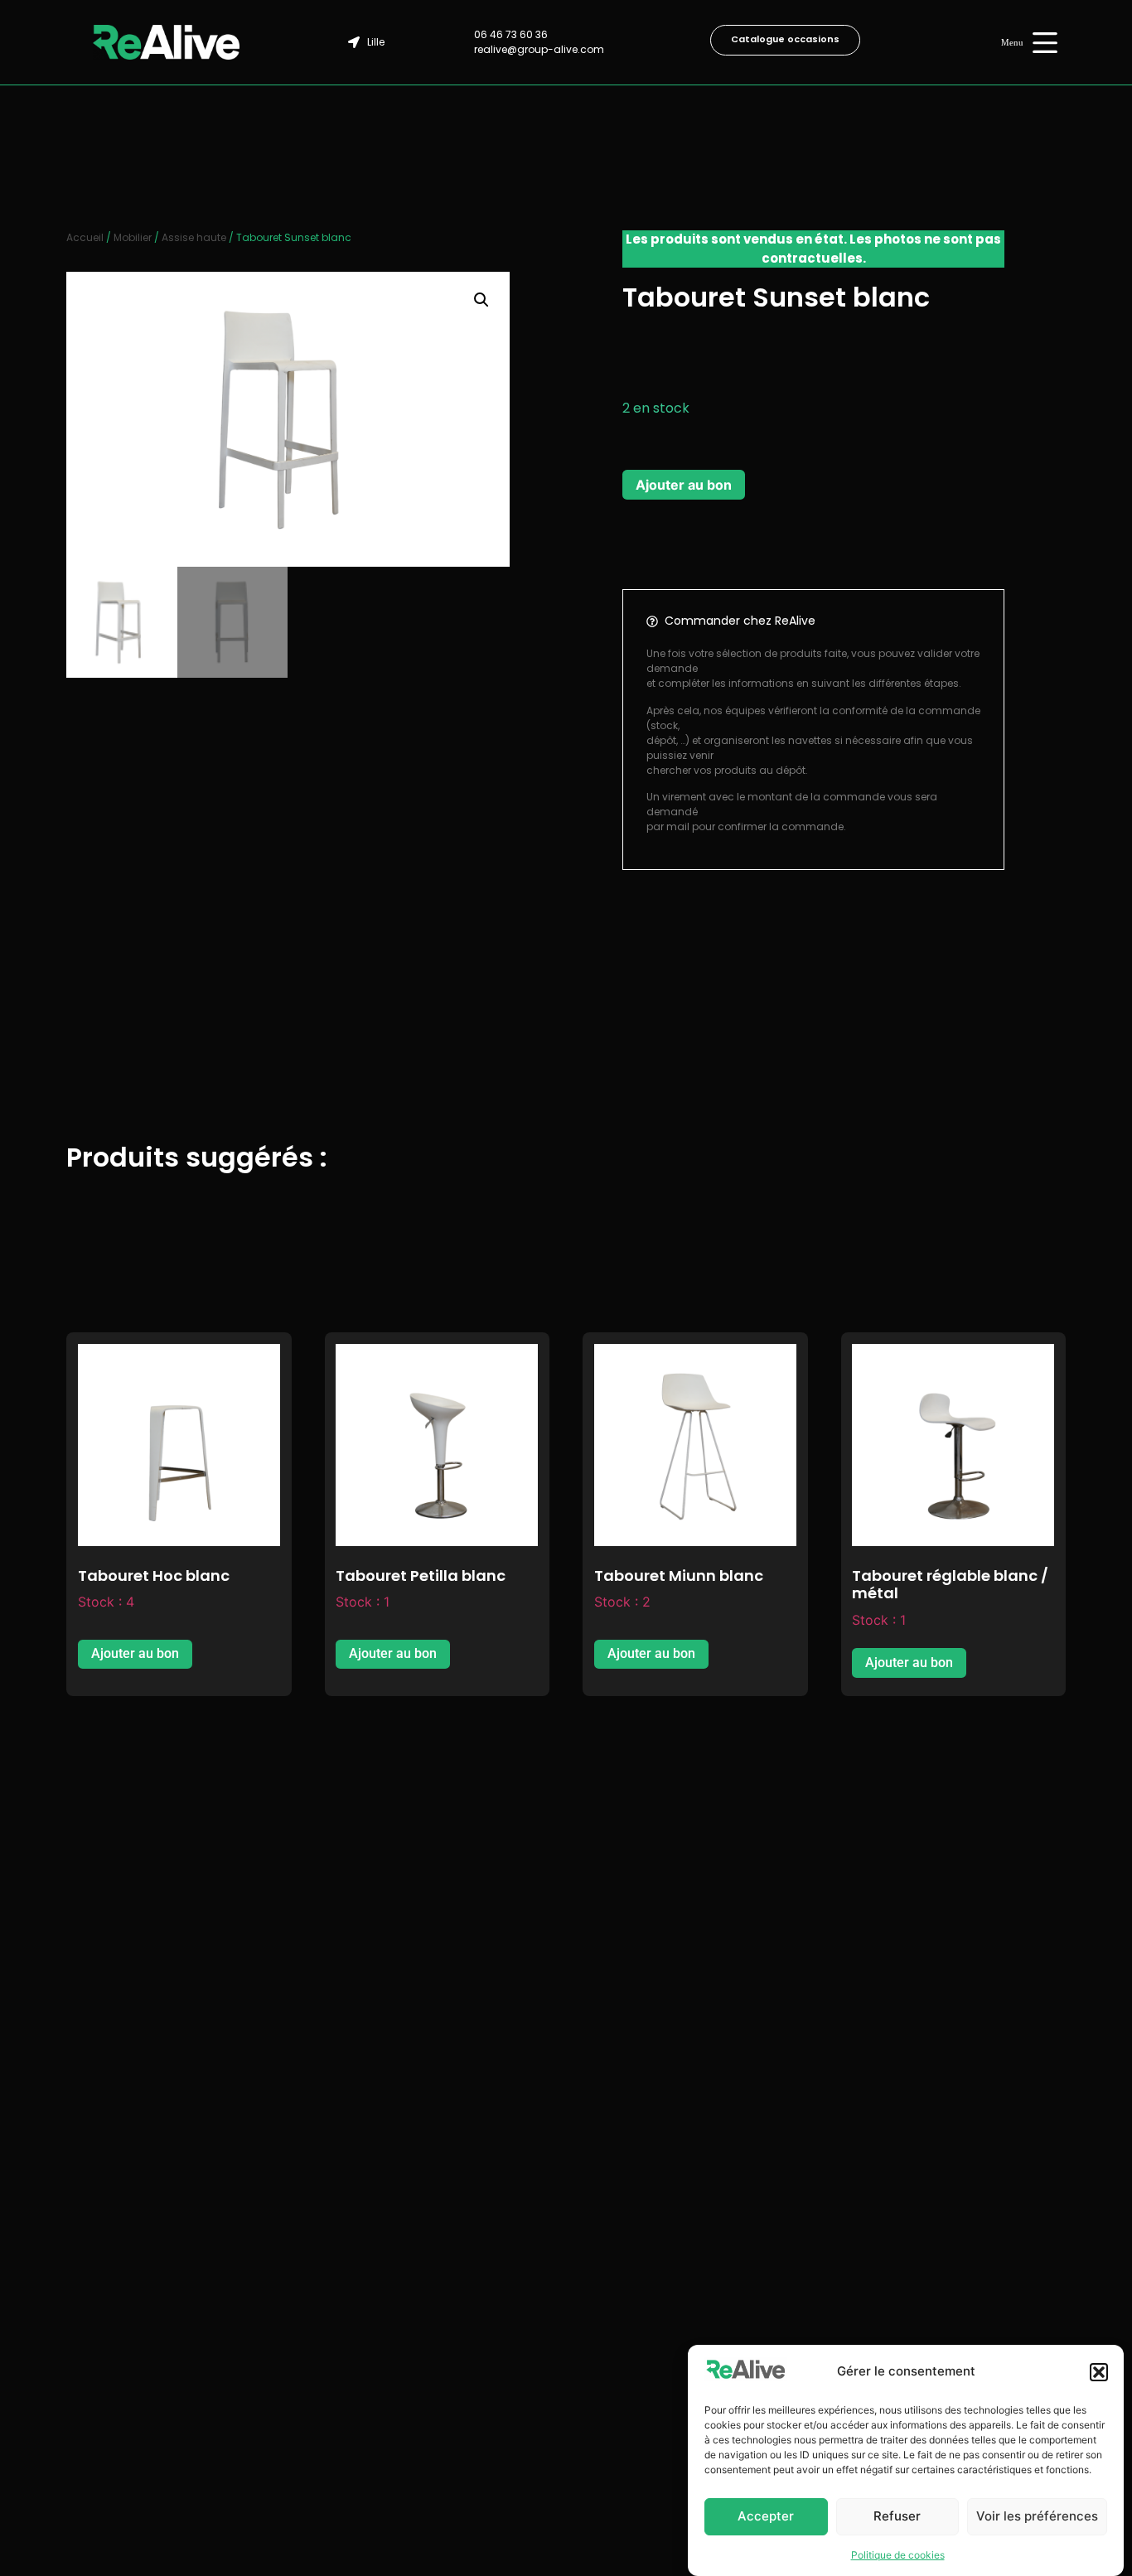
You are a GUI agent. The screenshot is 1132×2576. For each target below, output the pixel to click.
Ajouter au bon (684, 485)
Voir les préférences (1037, 2517)
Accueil (85, 237)
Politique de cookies (898, 2555)
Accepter (766, 2517)
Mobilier (133, 237)
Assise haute (194, 237)
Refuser (897, 2517)
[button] (1099, 2372)
